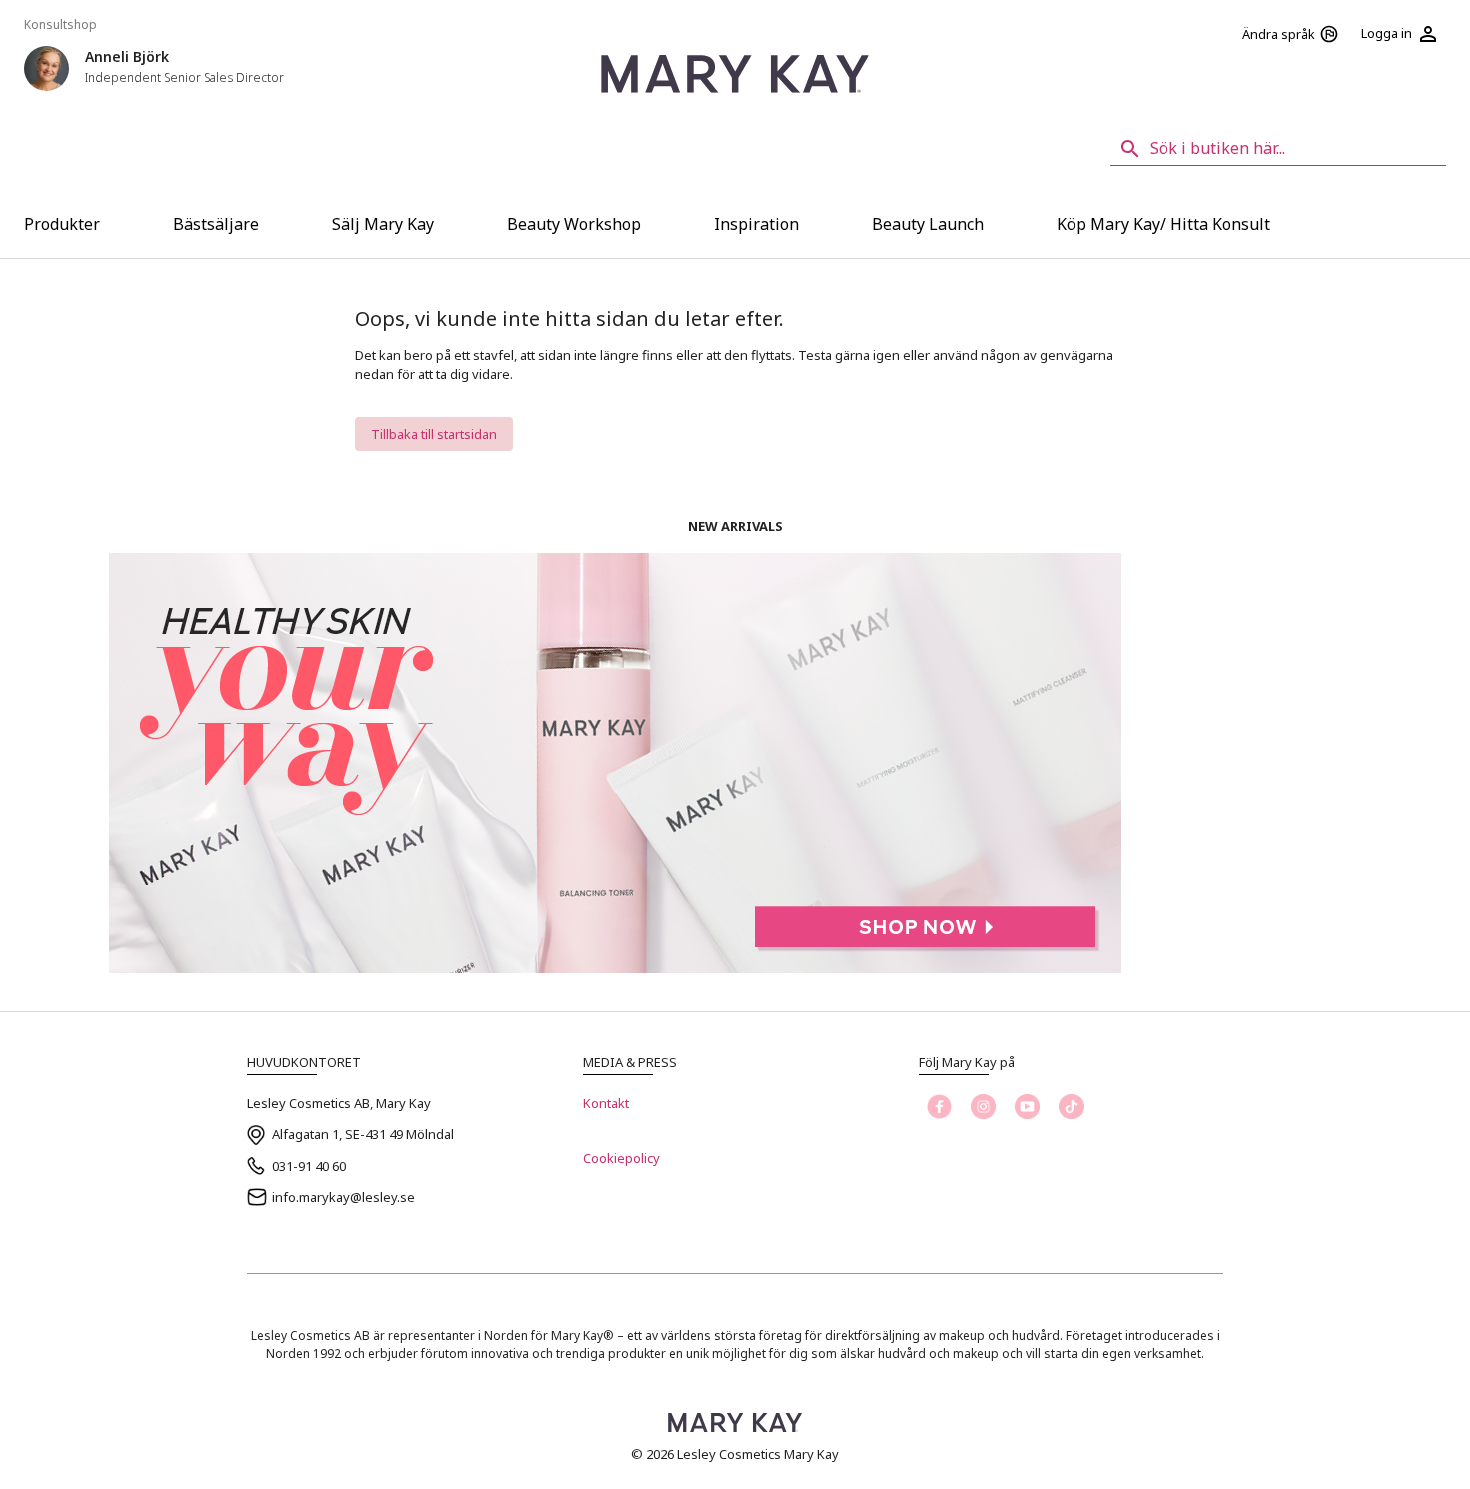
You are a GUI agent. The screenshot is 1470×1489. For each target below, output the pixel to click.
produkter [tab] (62, 224)
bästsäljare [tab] (216, 224)
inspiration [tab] (756, 224)
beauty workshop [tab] (574, 224)
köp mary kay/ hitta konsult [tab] (1163, 224)
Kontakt (606, 1103)
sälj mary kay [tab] (383, 224)
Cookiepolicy (621, 1158)
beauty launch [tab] (928, 224)
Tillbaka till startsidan (434, 434)
